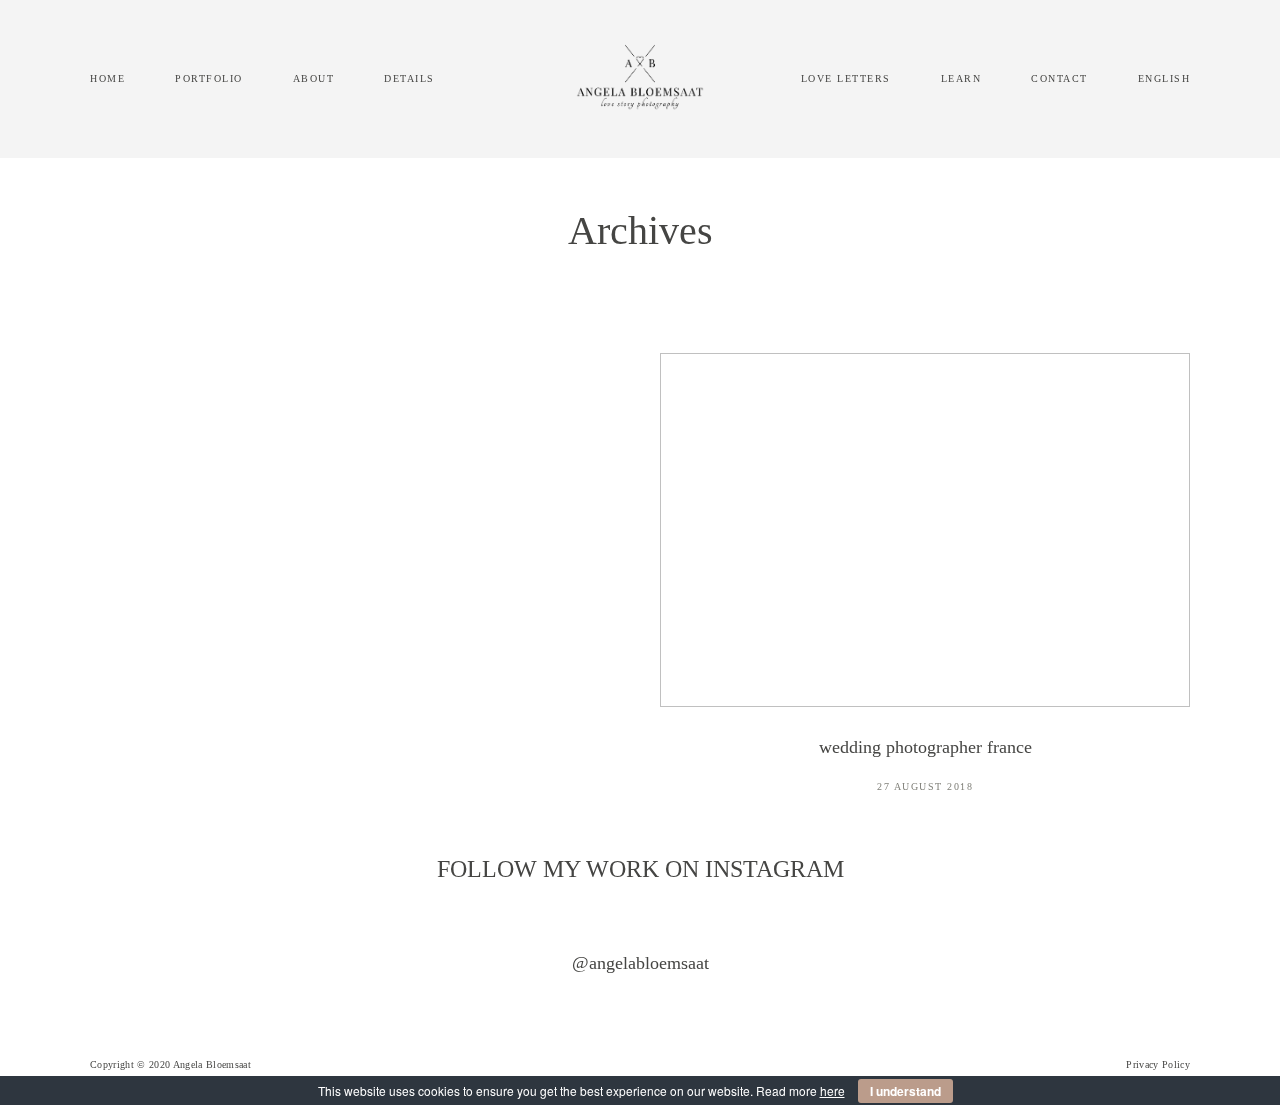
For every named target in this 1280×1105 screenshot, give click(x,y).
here (832, 1090)
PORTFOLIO (209, 78)
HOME (107, 78)
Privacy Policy (1158, 1064)
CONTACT (1059, 78)
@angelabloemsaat (640, 963)
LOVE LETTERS (846, 78)
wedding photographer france (925, 586)
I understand (905, 1091)
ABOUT (314, 78)
